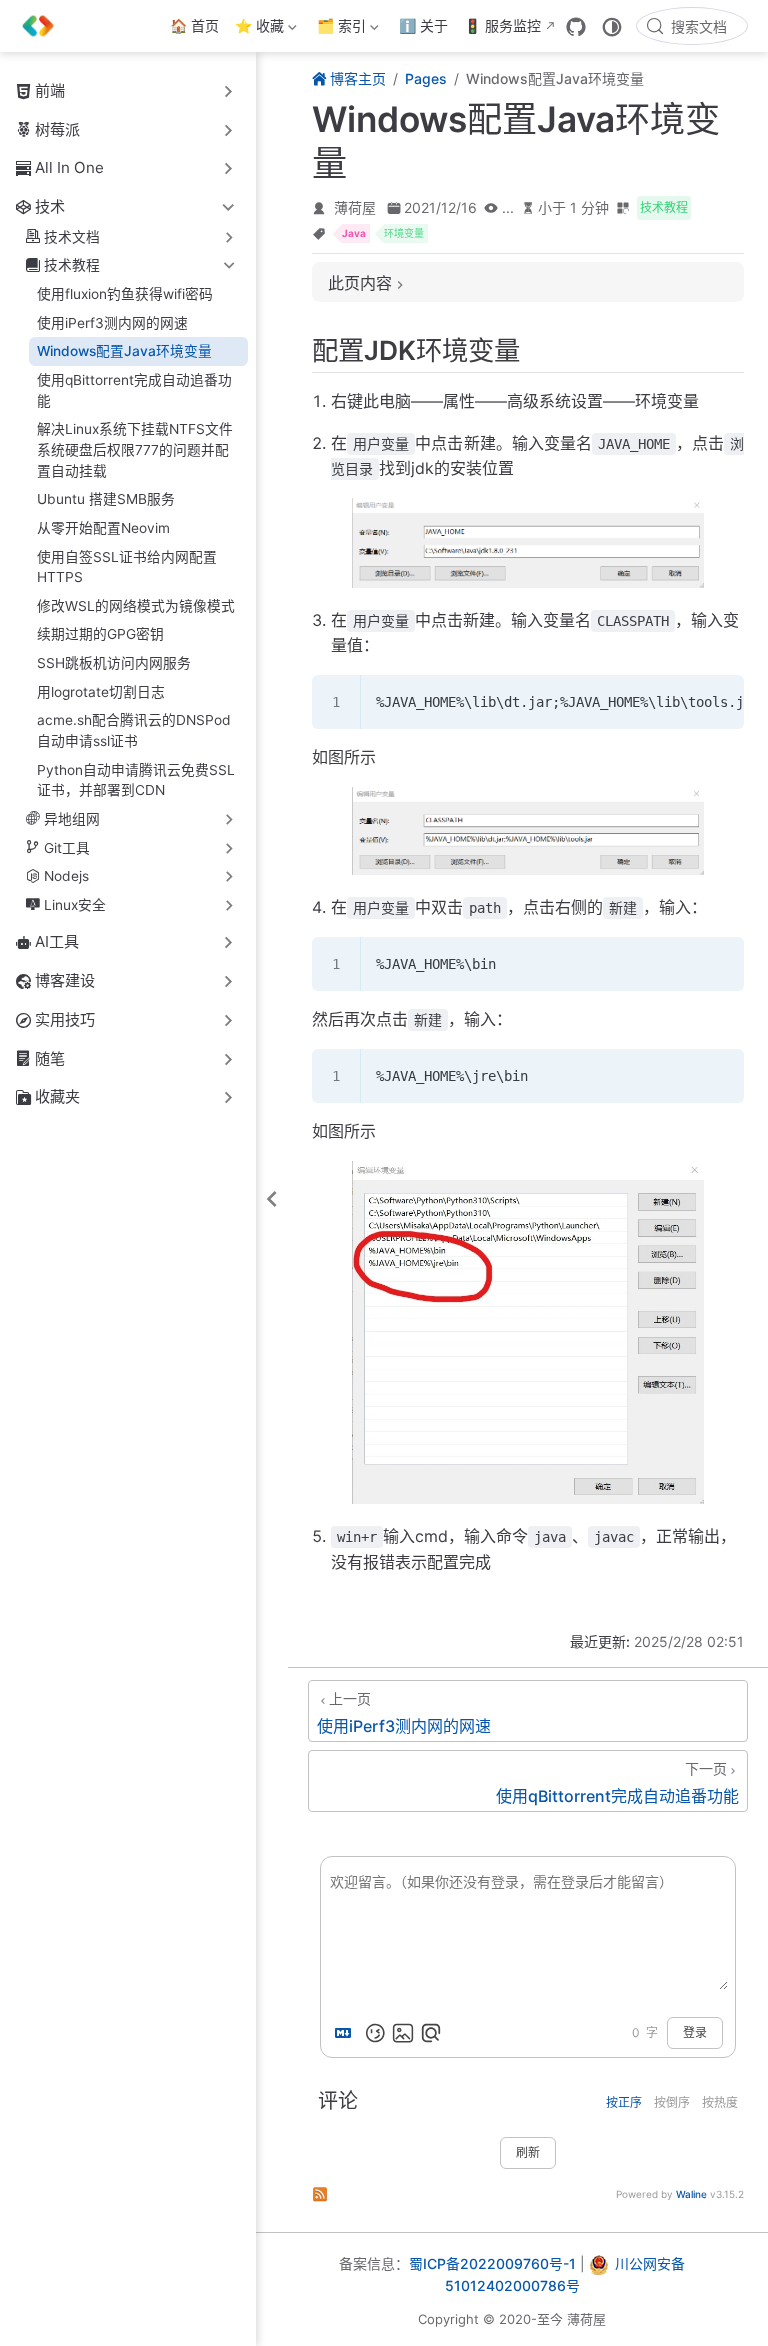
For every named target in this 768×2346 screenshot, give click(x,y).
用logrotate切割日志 (101, 692)
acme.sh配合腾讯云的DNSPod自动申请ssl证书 (134, 730)
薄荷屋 (355, 207)
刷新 (528, 2153)
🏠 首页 (194, 25)
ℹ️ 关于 (423, 25)
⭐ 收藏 (258, 29)
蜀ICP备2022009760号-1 (492, 2263)
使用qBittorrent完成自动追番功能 (134, 390)
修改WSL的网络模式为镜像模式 (136, 606)
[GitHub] (576, 27)
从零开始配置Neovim (103, 528)
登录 (695, 2033)
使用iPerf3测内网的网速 (112, 323)
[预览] (431, 2033)
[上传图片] (403, 2033)
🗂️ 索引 (339, 29)
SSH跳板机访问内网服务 (114, 663)
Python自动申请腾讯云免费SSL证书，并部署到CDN (136, 780)
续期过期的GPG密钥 (100, 634)
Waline (691, 2194)
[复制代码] (717, 702)
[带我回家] (44, 26)
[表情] (375, 2033)
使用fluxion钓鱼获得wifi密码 (125, 294)
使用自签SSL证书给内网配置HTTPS (127, 567)
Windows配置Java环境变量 (124, 351)
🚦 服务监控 (502, 25)
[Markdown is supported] (347, 2033)
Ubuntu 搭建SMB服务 (106, 499)
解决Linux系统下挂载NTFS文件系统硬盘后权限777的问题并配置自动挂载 (135, 449)
